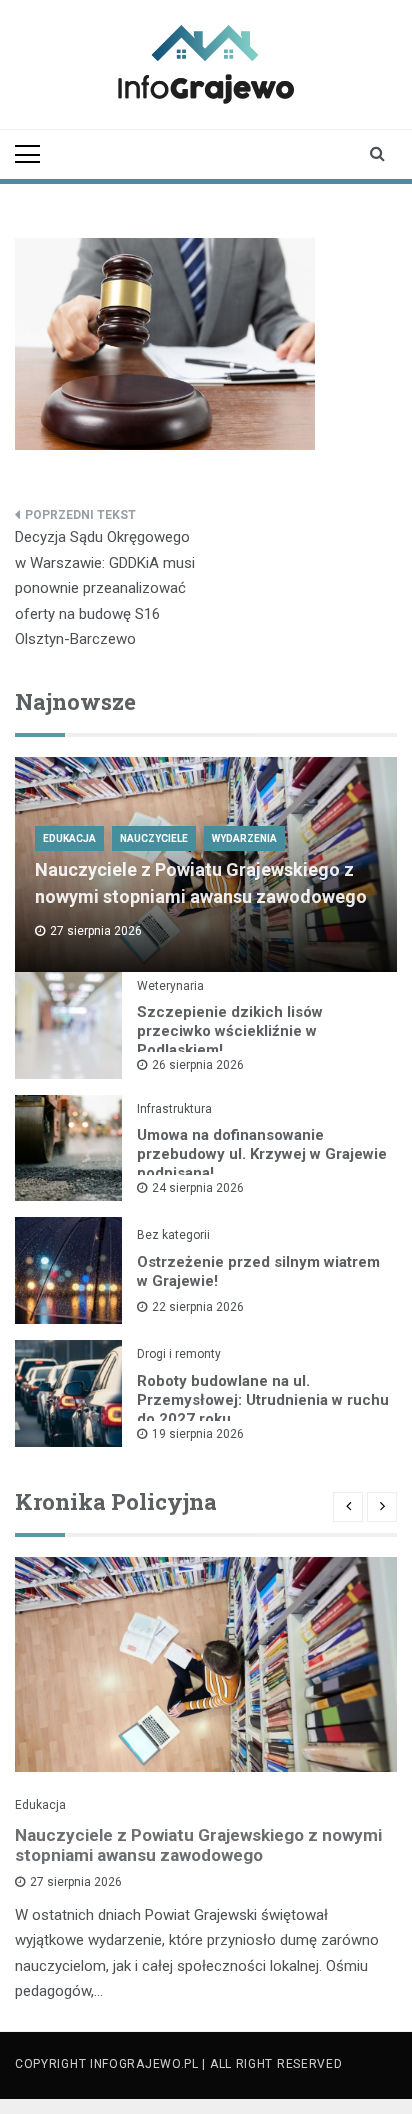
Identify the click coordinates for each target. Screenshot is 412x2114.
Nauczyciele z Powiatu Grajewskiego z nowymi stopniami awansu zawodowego (198, 1845)
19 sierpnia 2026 (198, 1434)
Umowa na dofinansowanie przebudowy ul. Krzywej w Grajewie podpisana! (262, 1154)
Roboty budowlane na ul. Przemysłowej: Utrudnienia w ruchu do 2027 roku (263, 1400)
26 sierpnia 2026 (198, 1065)
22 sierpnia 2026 (198, 1307)
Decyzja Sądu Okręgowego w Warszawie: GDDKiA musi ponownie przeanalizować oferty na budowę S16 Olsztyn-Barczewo (105, 588)
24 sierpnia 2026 (198, 1188)
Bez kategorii (173, 1235)
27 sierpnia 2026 (76, 1882)
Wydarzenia (244, 838)
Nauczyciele (154, 838)
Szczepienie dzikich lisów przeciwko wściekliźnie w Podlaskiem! (230, 1031)
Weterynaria (170, 986)
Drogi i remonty (179, 1354)
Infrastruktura (174, 1109)
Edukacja (69, 838)
